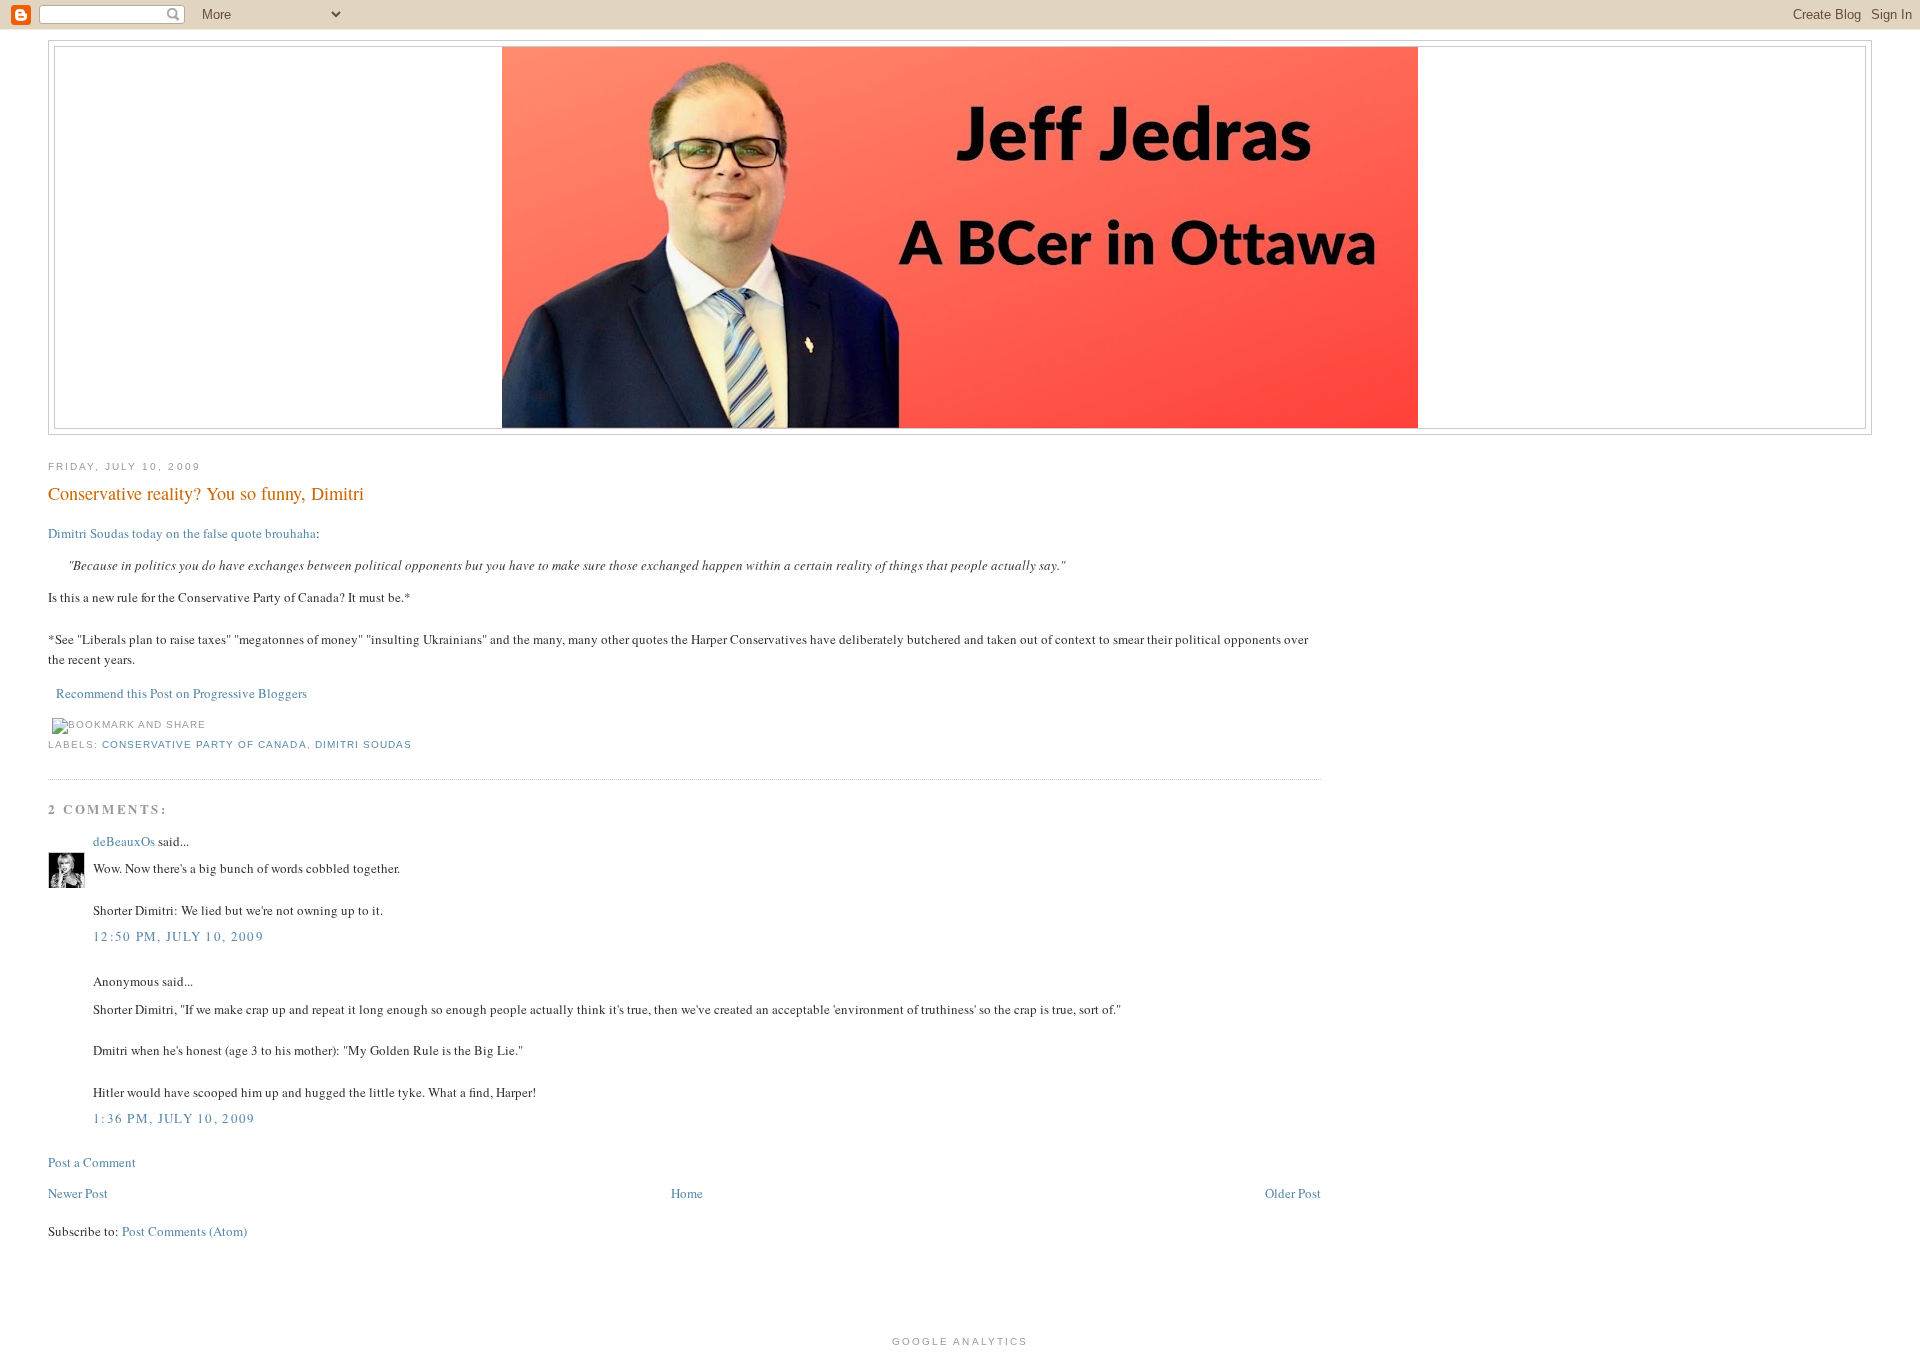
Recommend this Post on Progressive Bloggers (181, 693)
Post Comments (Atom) (184, 1231)
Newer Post (78, 1193)
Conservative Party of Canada (204, 744)
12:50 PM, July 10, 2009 (178, 936)
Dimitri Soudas (363, 744)
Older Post (1293, 1193)
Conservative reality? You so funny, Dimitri (206, 493)
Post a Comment (92, 1162)
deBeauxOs (124, 841)
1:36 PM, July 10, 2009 (174, 1118)
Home (687, 1193)
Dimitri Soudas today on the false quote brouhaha (182, 533)
